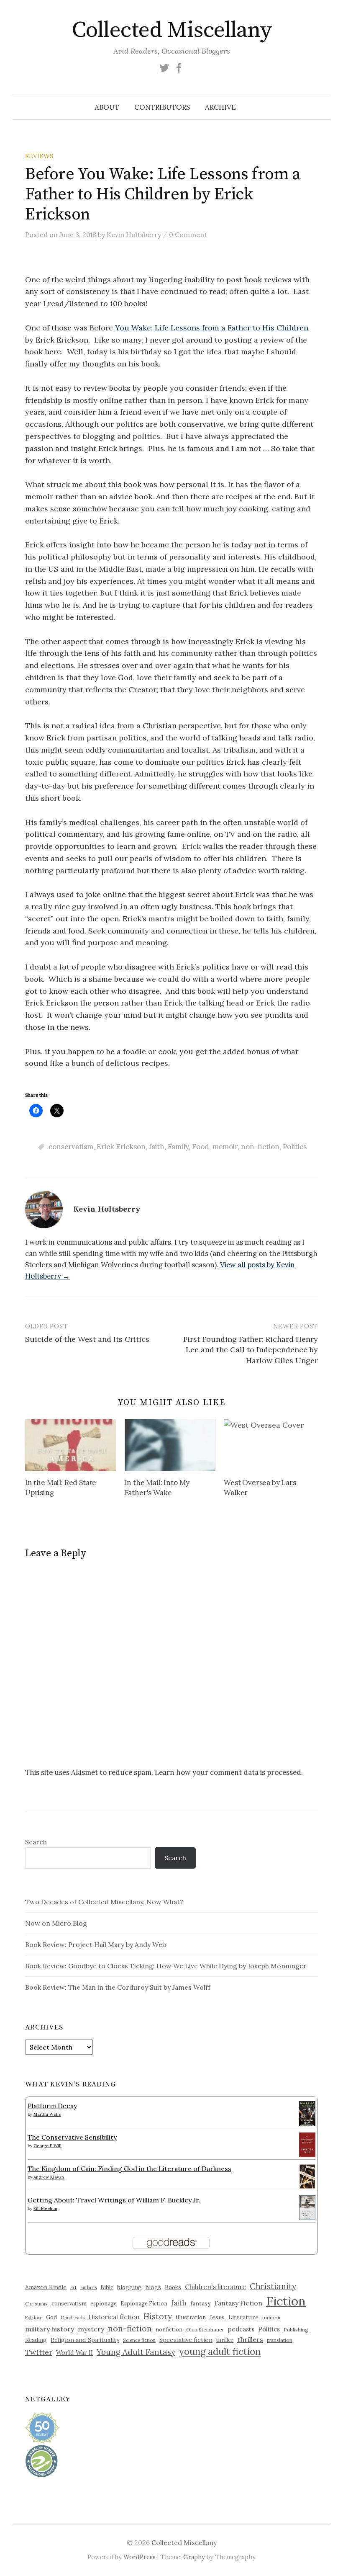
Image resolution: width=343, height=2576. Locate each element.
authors (88, 2287)
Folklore (34, 2318)
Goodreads (73, 2318)
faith (157, 1147)
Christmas (36, 2304)
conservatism (71, 1147)
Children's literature (215, 2287)
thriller (225, 2340)
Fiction (286, 2301)
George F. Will (47, 2146)
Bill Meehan (45, 2209)
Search (36, 1842)
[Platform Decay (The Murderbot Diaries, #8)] (307, 2113)
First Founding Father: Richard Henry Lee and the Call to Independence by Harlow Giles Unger (251, 1350)
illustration (191, 2317)
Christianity (273, 2286)
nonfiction (169, 2329)
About (107, 107)
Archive (220, 107)
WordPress (140, 2557)
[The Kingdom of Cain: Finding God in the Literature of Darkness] (307, 2176)
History (158, 2316)
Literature (243, 2317)
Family (178, 1147)
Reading (36, 2340)
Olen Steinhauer (205, 2330)
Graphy (194, 2557)
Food (201, 1147)
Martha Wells (47, 2114)
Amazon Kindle (46, 2287)
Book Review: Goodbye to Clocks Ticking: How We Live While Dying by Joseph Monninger (166, 1966)
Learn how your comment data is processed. (229, 1772)
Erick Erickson (121, 1147)
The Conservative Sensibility (72, 2137)
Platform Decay (52, 2106)
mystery (91, 2329)
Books (173, 2287)
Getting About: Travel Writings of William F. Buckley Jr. (114, 2200)
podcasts (241, 2329)
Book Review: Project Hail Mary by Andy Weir (96, 1944)
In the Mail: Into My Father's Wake (157, 1488)
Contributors (162, 107)
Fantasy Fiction (238, 2303)
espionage (104, 2303)
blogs (153, 2287)
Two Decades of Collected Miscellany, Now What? (104, 1902)
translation (280, 2340)
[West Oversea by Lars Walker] (269, 1445)
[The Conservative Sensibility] (307, 2144)
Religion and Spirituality (85, 2340)
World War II (74, 2353)
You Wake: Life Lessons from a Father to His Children (212, 328)
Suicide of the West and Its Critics (87, 1339)
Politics (295, 1147)
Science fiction (139, 2340)
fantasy (201, 2303)
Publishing (296, 2330)
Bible (107, 2287)
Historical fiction (114, 2317)
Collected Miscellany (171, 30)
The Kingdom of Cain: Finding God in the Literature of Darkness (129, 2169)
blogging (129, 2287)
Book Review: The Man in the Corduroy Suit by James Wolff (118, 1987)
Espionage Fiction (144, 2303)
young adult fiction (220, 2352)
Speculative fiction (186, 2340)
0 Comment (188, 235)
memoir (225, 1147)
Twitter (39, 2352)
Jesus (217, 2317)
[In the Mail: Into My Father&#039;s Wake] (170, 1445)
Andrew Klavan (49, 2177)
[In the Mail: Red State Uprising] (71, 1445)
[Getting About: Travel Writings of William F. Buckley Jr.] (307, 2207)
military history (50, 2329)
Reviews (39, 156)
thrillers (250, 2339)
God (51, 2317)
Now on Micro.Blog (56, 1923)
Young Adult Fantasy (136, 2352)
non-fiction (260, 1147)
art (73, 2287)
